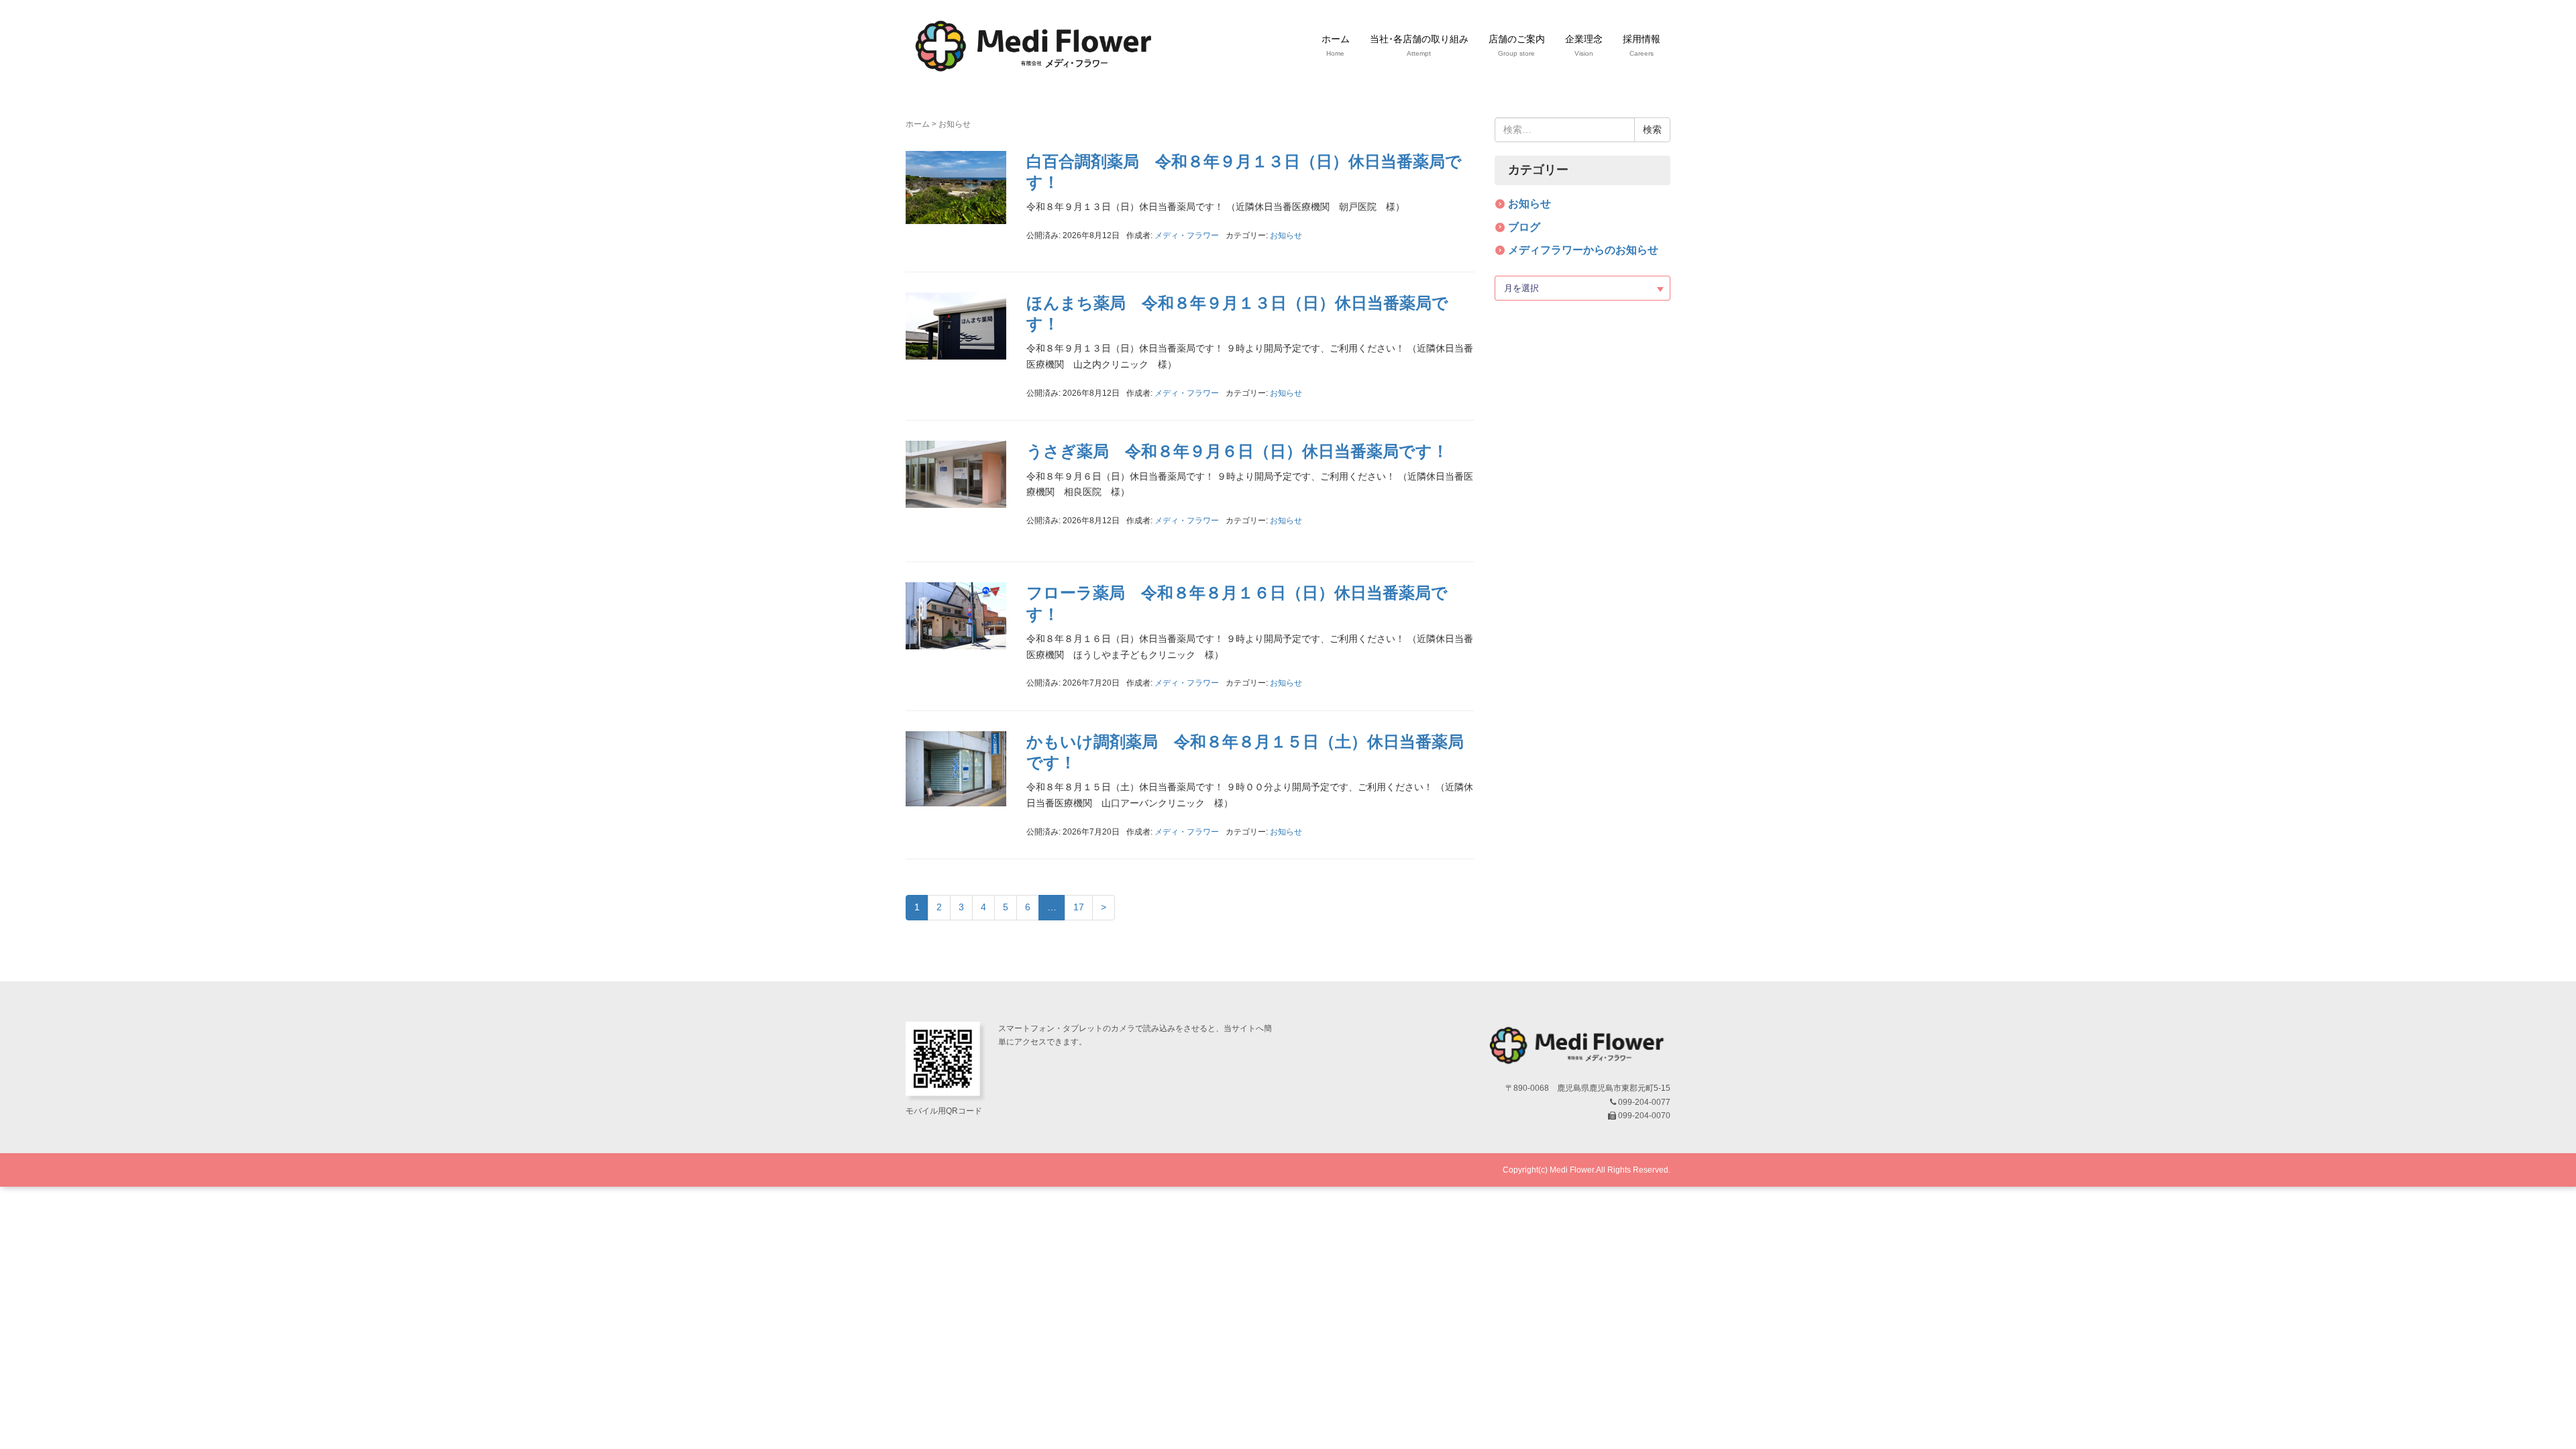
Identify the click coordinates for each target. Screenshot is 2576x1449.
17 (1079, 907)
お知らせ (1286, 235)
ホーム (918, 124)
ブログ (1524, 227)
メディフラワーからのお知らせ (1583, 250)
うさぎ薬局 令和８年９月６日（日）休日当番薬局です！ (1237, 451)
